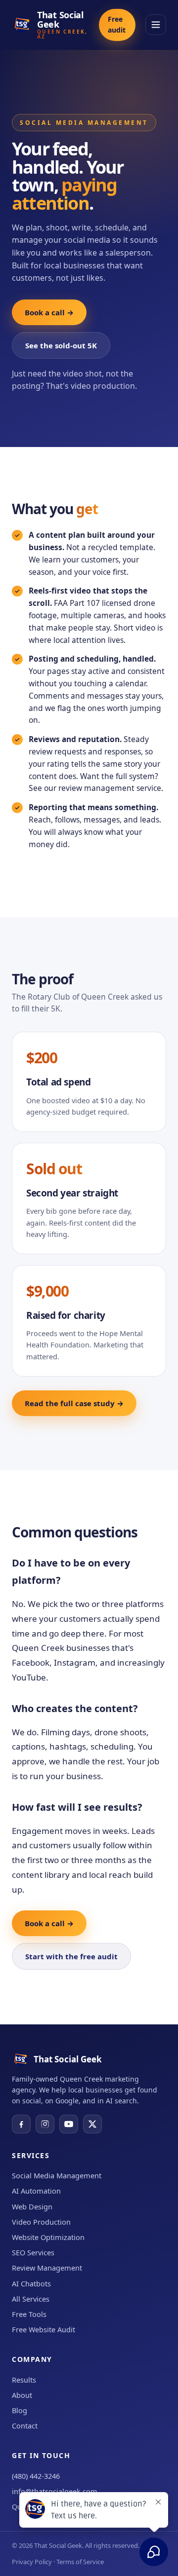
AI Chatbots (31, 2283)
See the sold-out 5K (61, 345)
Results (24, 2380)
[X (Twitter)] (92, 2124)
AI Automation (36, 2191)
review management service (110, 788)
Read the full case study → (74, 1403)
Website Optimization (48, 2237)
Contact (25, 2426)
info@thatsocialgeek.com (55, 2491)
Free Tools (29, 2314)
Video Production (41, 2222)
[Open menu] (156, 25)
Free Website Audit (44, 2329)
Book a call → (49, 312)
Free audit (117, 24)
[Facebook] (21, 2124)
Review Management (47, 2268)
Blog (20, 2410)
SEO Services (33, 2252)
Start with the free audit (71, 1956)
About (22, 2395)
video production (103, 386)
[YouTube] (69, 2124)
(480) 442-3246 (36, 2476)
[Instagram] (45, 2124)
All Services (31, 2299)
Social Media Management (57, 2175)
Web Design (32, 2206)
